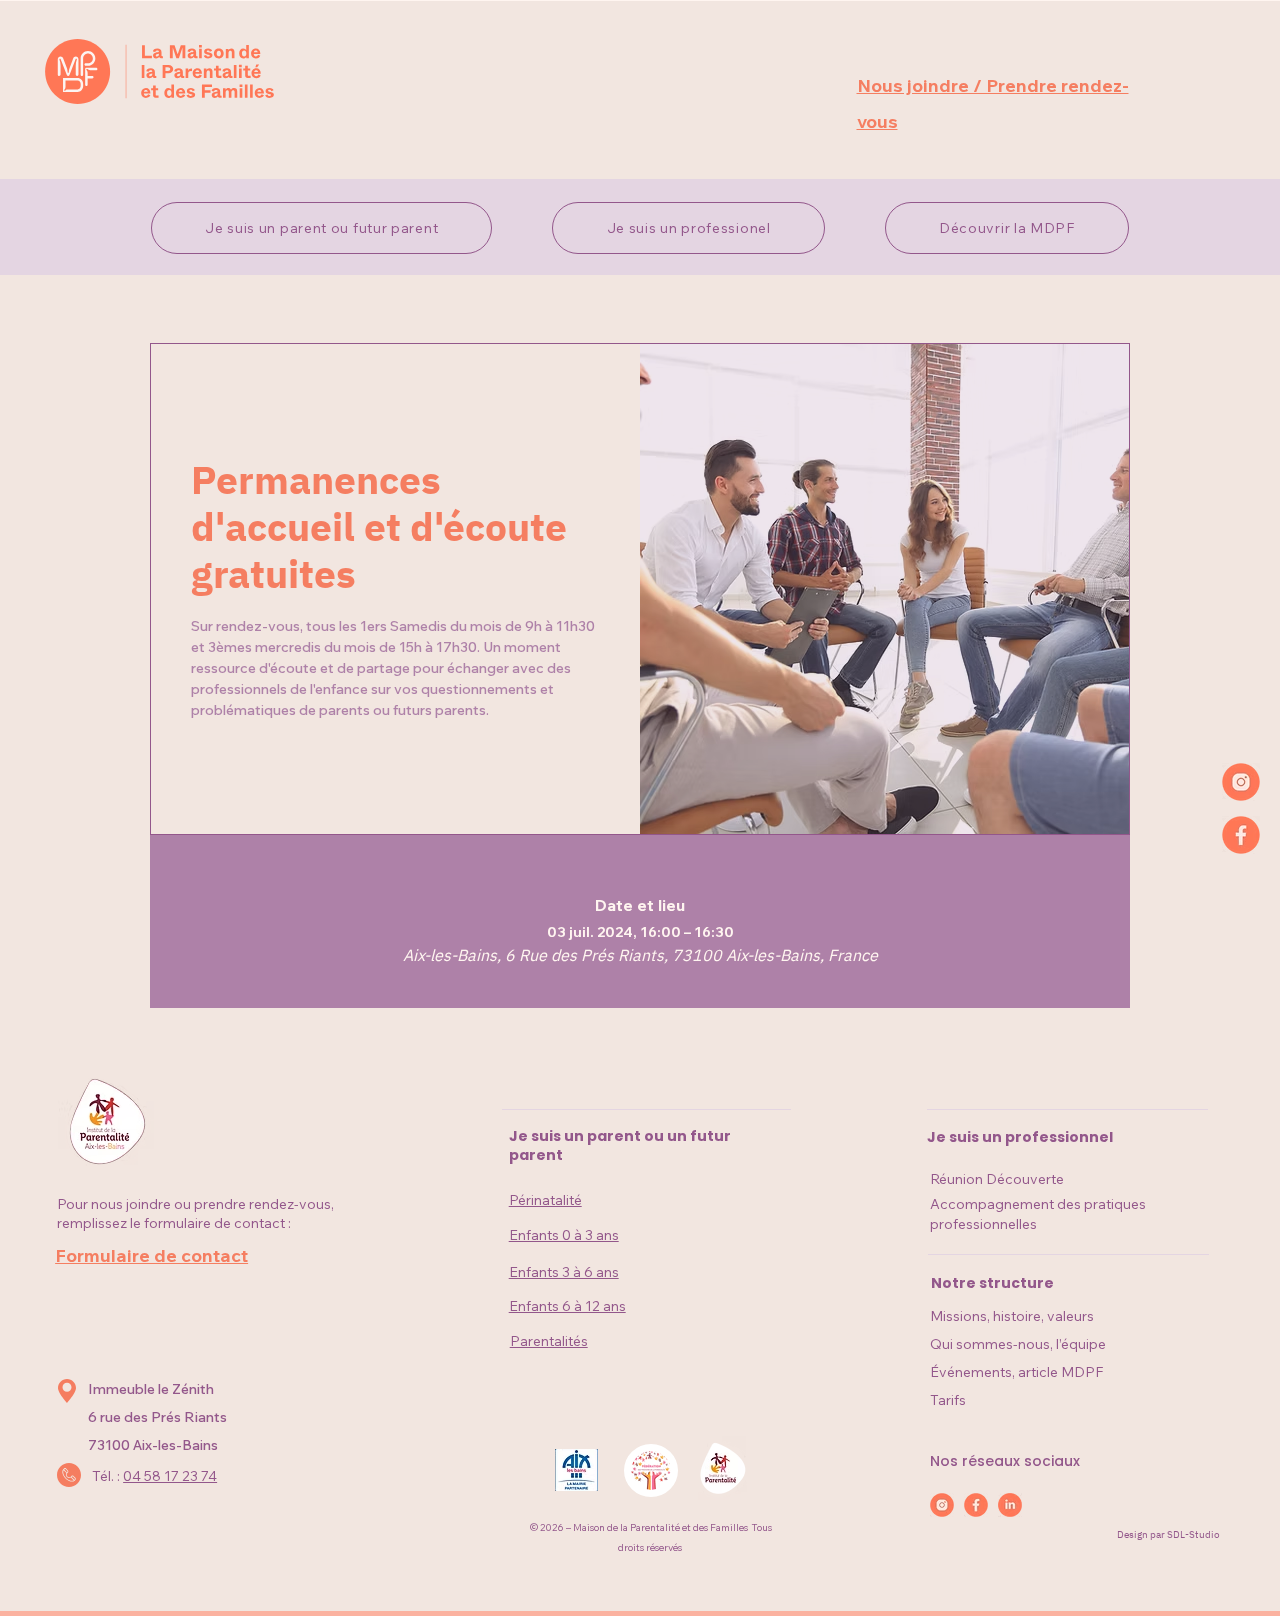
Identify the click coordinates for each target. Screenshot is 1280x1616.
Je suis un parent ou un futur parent (620, 1146)
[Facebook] (1241, 835)
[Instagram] (1241, 782)
